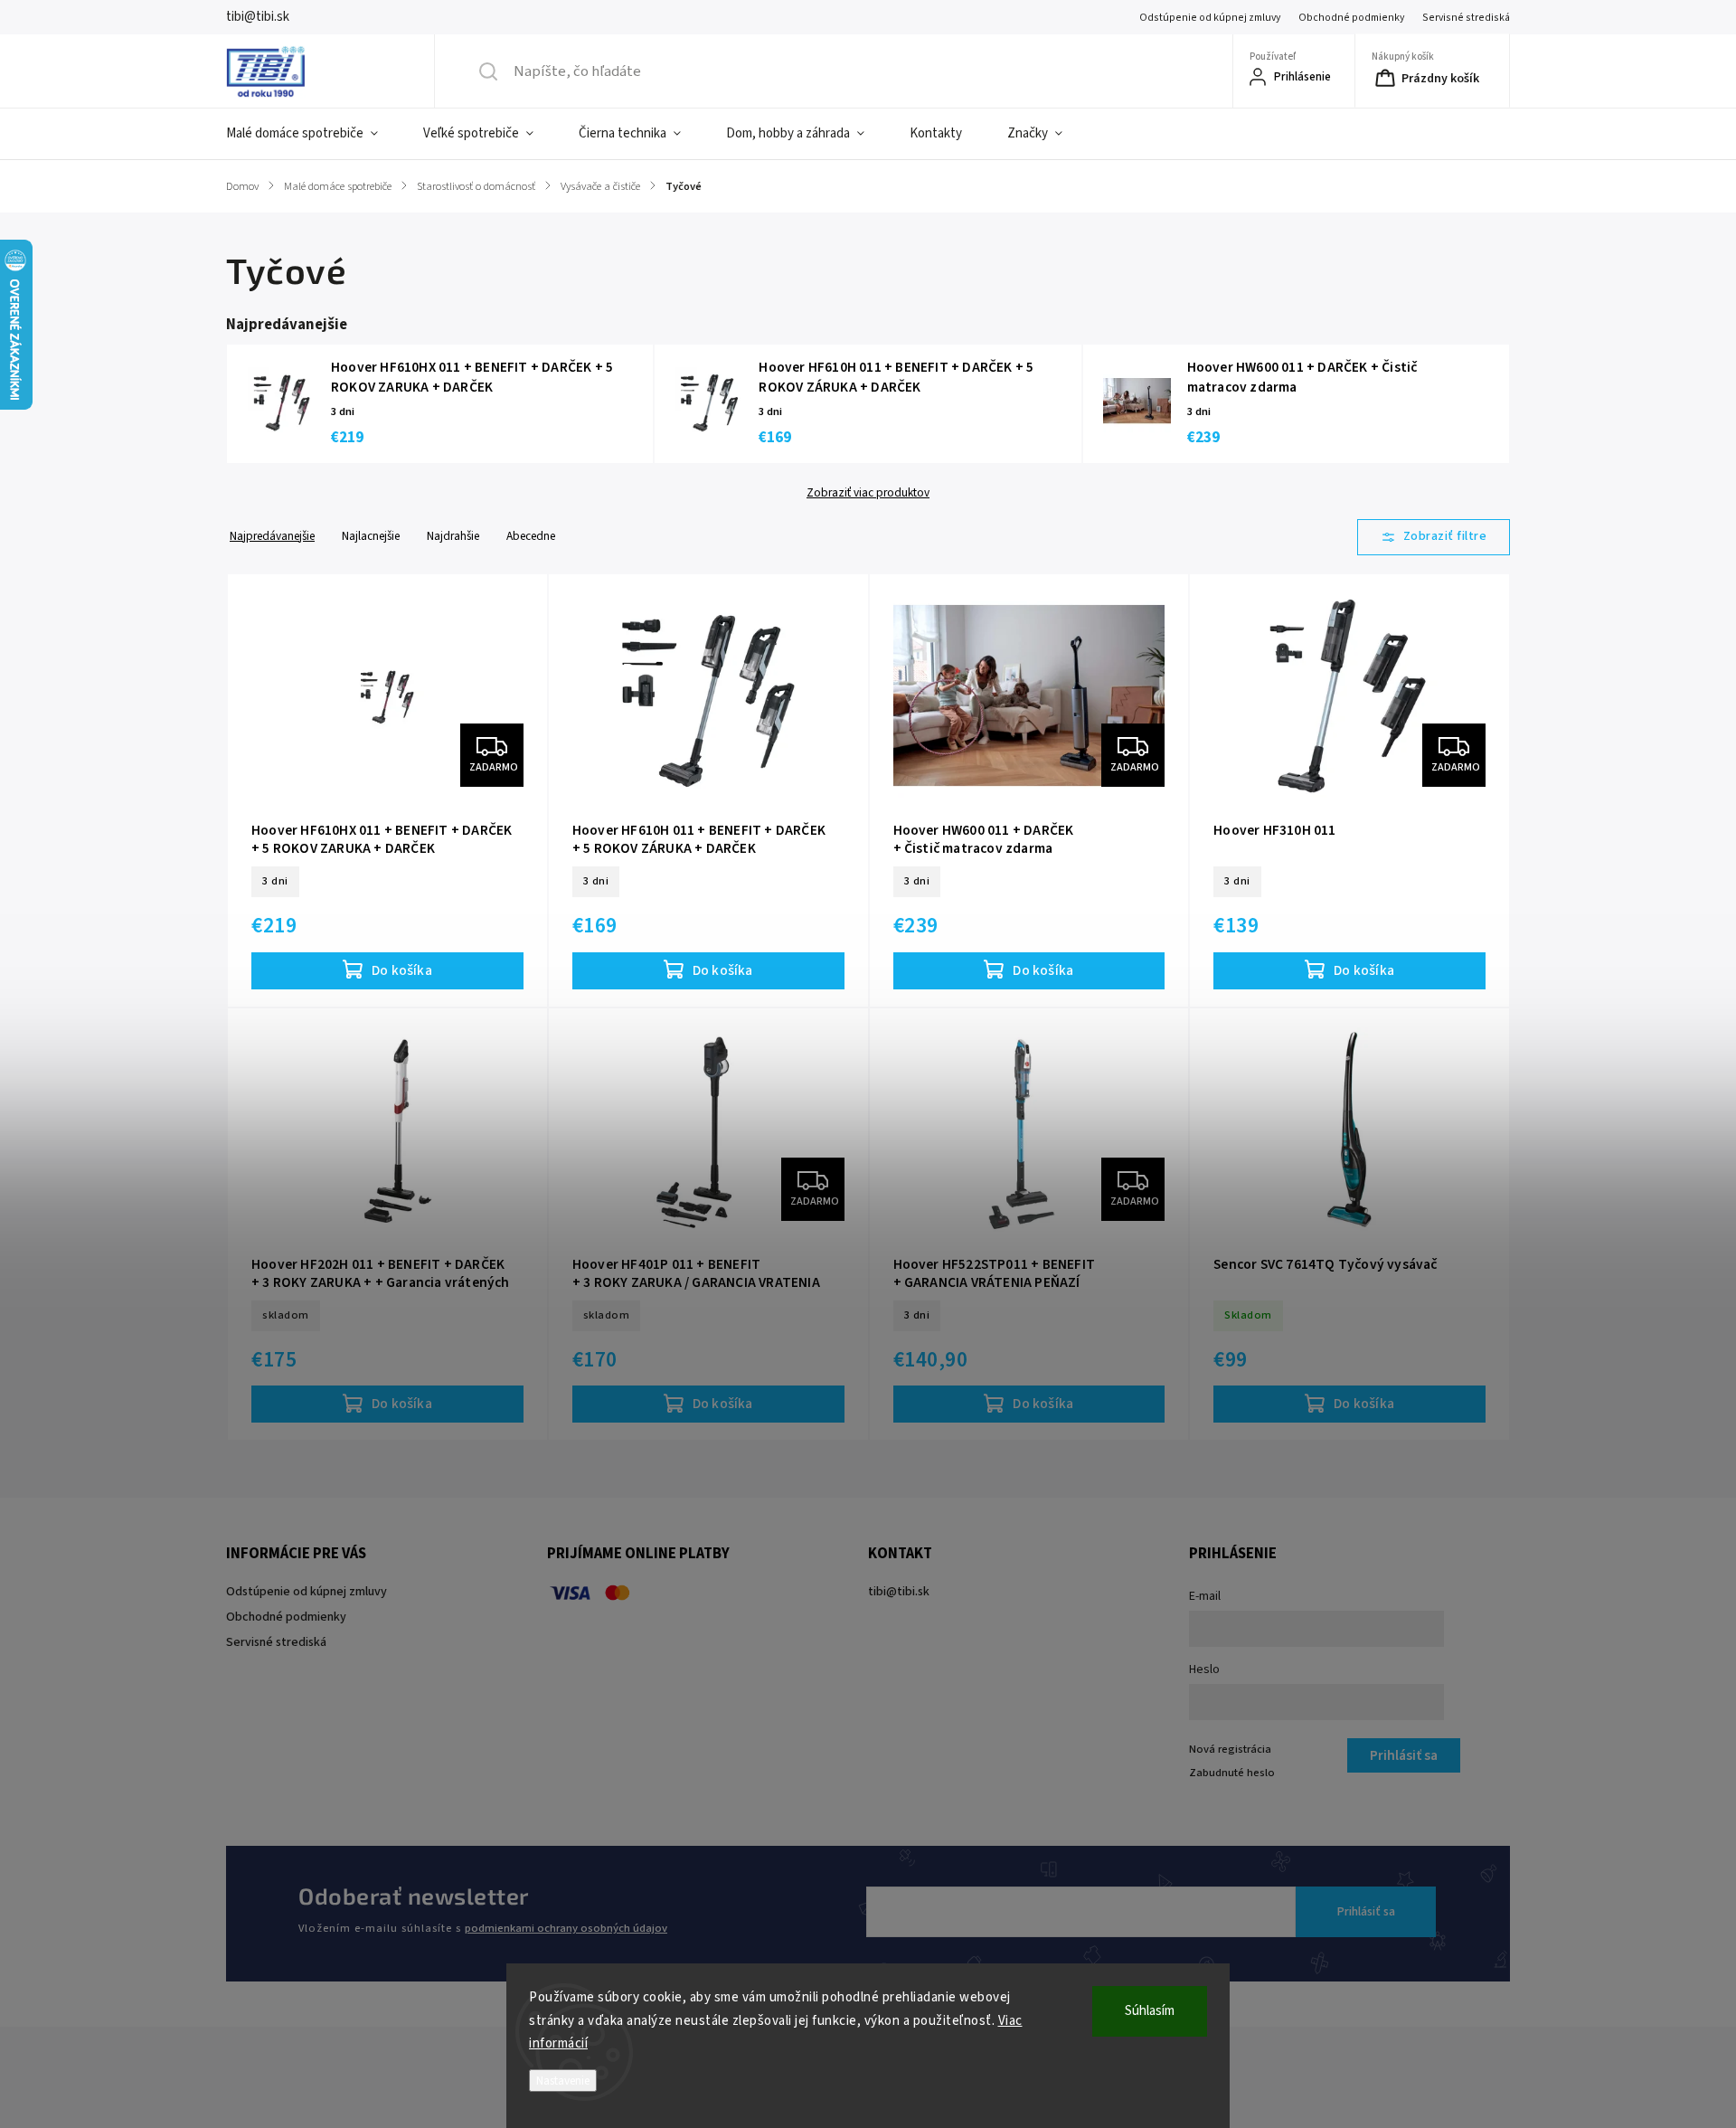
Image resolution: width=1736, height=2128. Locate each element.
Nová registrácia (1230, 1749)
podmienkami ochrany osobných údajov (566, 1928)
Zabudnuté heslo (1232, 1773)
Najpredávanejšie (272, 536)
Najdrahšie (453, 536)
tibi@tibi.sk (899, 1592)
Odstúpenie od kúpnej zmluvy (1210, 18)
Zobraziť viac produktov (868, 493)
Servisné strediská (1466, 18)
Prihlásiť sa (1366, 1912)
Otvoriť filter (1434, 537)
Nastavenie (563, 2081)
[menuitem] (313, 134)
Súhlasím (1150, 2011)
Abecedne (531, 536)
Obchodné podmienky (1351, 18)
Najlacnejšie (371, 536)
